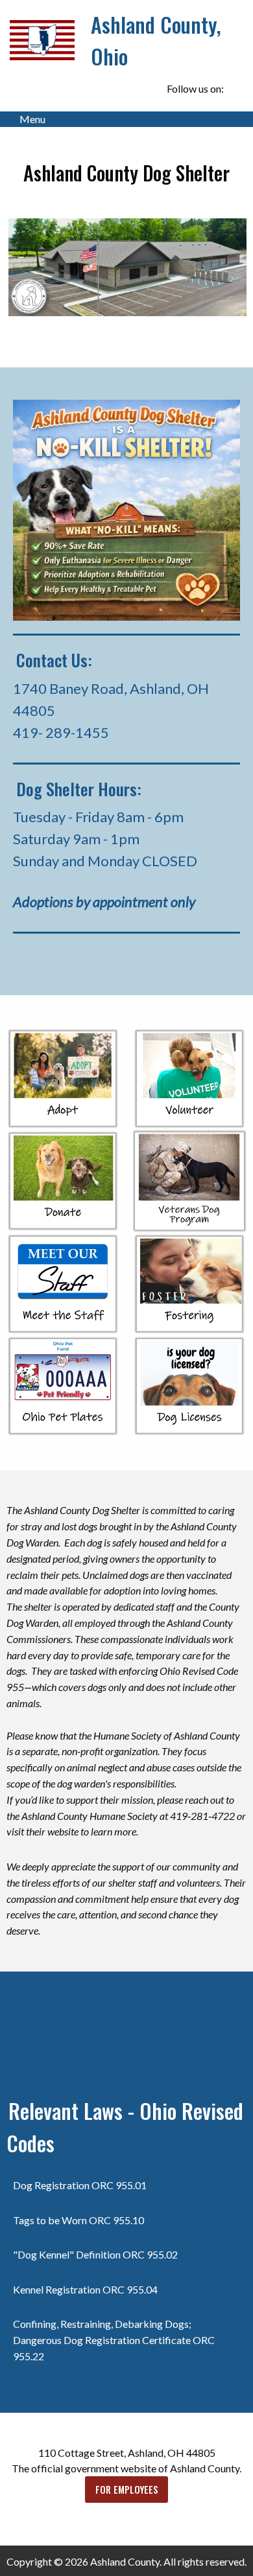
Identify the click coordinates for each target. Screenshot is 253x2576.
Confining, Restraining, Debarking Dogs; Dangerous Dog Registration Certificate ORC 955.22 (114, 2340)
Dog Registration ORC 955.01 (80, 2185)
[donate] (63, 1181)
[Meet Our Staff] (63, 1282)
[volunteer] (190, 1077)
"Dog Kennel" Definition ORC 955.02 (95, 2254)
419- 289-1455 (61, 732)
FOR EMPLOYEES (127, 2490)
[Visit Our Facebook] (236, 89)
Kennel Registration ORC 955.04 (85, 2289)
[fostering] (190, 1282)
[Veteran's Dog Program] (190, 1179)
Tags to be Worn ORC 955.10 (78, 2220)
